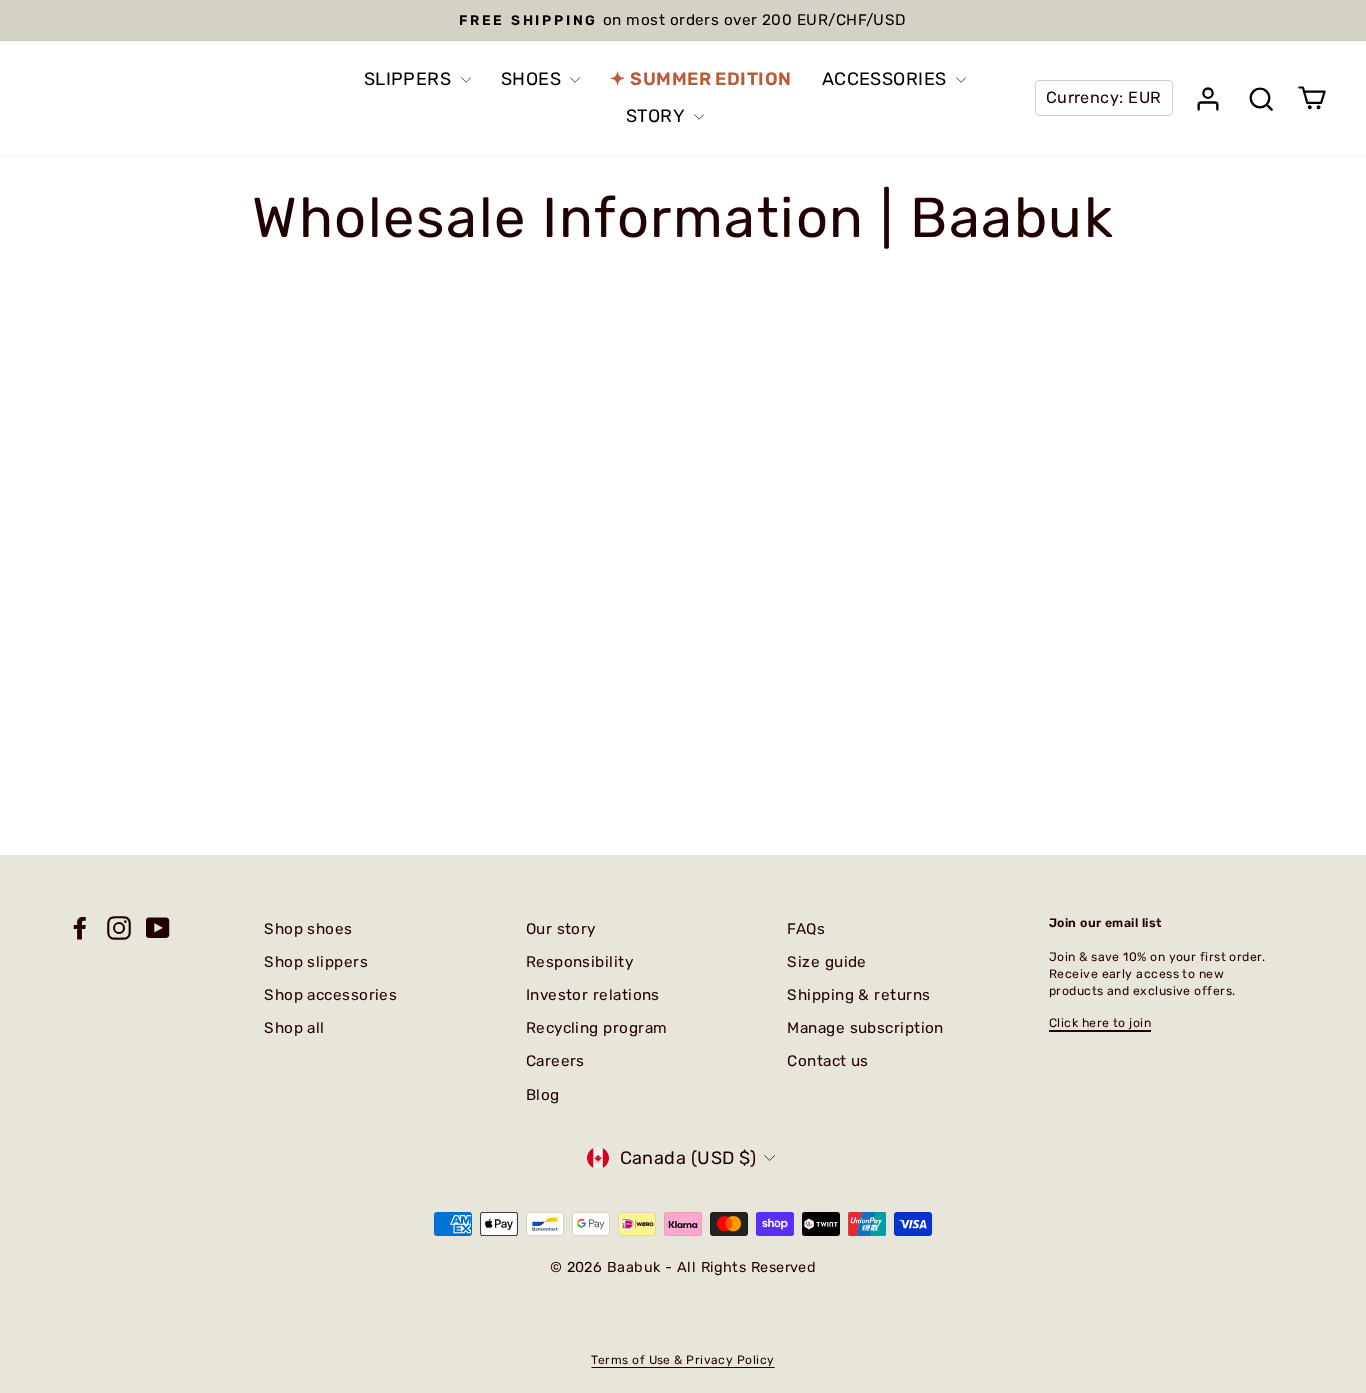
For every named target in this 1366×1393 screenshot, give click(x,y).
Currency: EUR (1104, 97)
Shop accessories (330, 995)
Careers (555, 1061)
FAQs (806, 929)
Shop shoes (308, 929)
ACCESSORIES (886, 79)
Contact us (828, 1061)
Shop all (294, 1028)
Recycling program (597, 1028)
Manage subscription (865, 1028)
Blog (543, 1095)
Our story (561, 929)
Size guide (827, 962)
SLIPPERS (410, 79)
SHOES (533, 79)
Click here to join (1100, 1023)
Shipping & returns (858, 995)
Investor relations (593, 995)
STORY (657, 116)
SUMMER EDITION (710, 79)
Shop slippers (316, 962)
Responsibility (579, 962)
